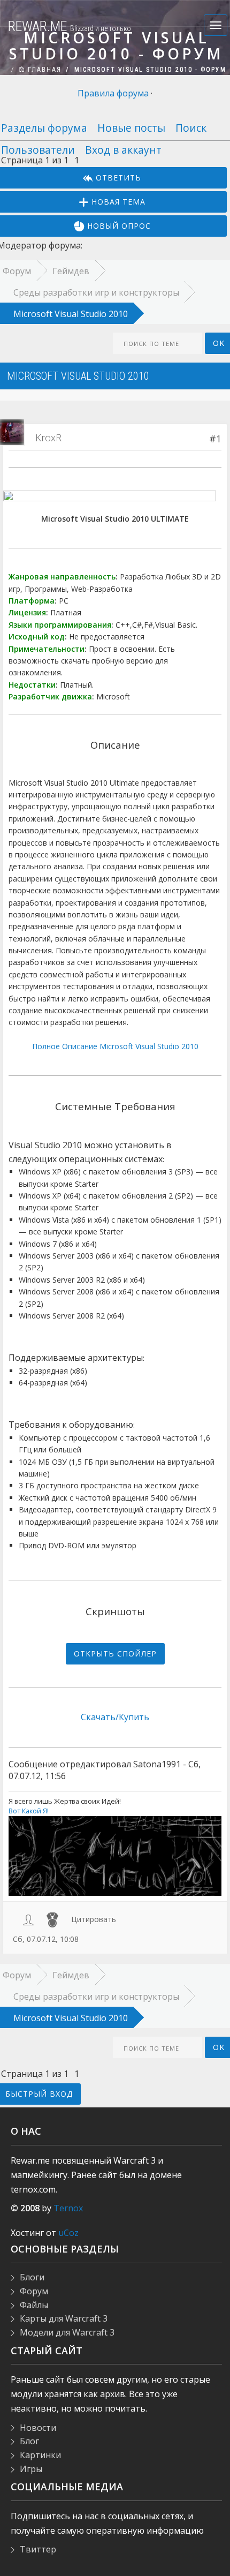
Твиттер (38, 2549)
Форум (34, 2291)
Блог (29, 2441)
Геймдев (71, 271)
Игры (31, 2469)
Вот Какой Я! (29, 1811)
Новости (38, 2428)
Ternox (68, 2208)
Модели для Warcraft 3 (67, 2332)
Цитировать (94, 1919)
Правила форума (113, 93)
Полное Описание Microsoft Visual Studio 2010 (115, 1046)
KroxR (48, 438)
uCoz (68, 2233)
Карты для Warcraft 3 (64, 2318)
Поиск (191, 128)
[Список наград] (52, 1919)
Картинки (40, 2455)
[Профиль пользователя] (28, 1919)
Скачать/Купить (115, 1717)
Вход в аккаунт (123, 150)
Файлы (34, 2305)
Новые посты (131, 128)
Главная (43, 70)
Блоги (32, 2277)
